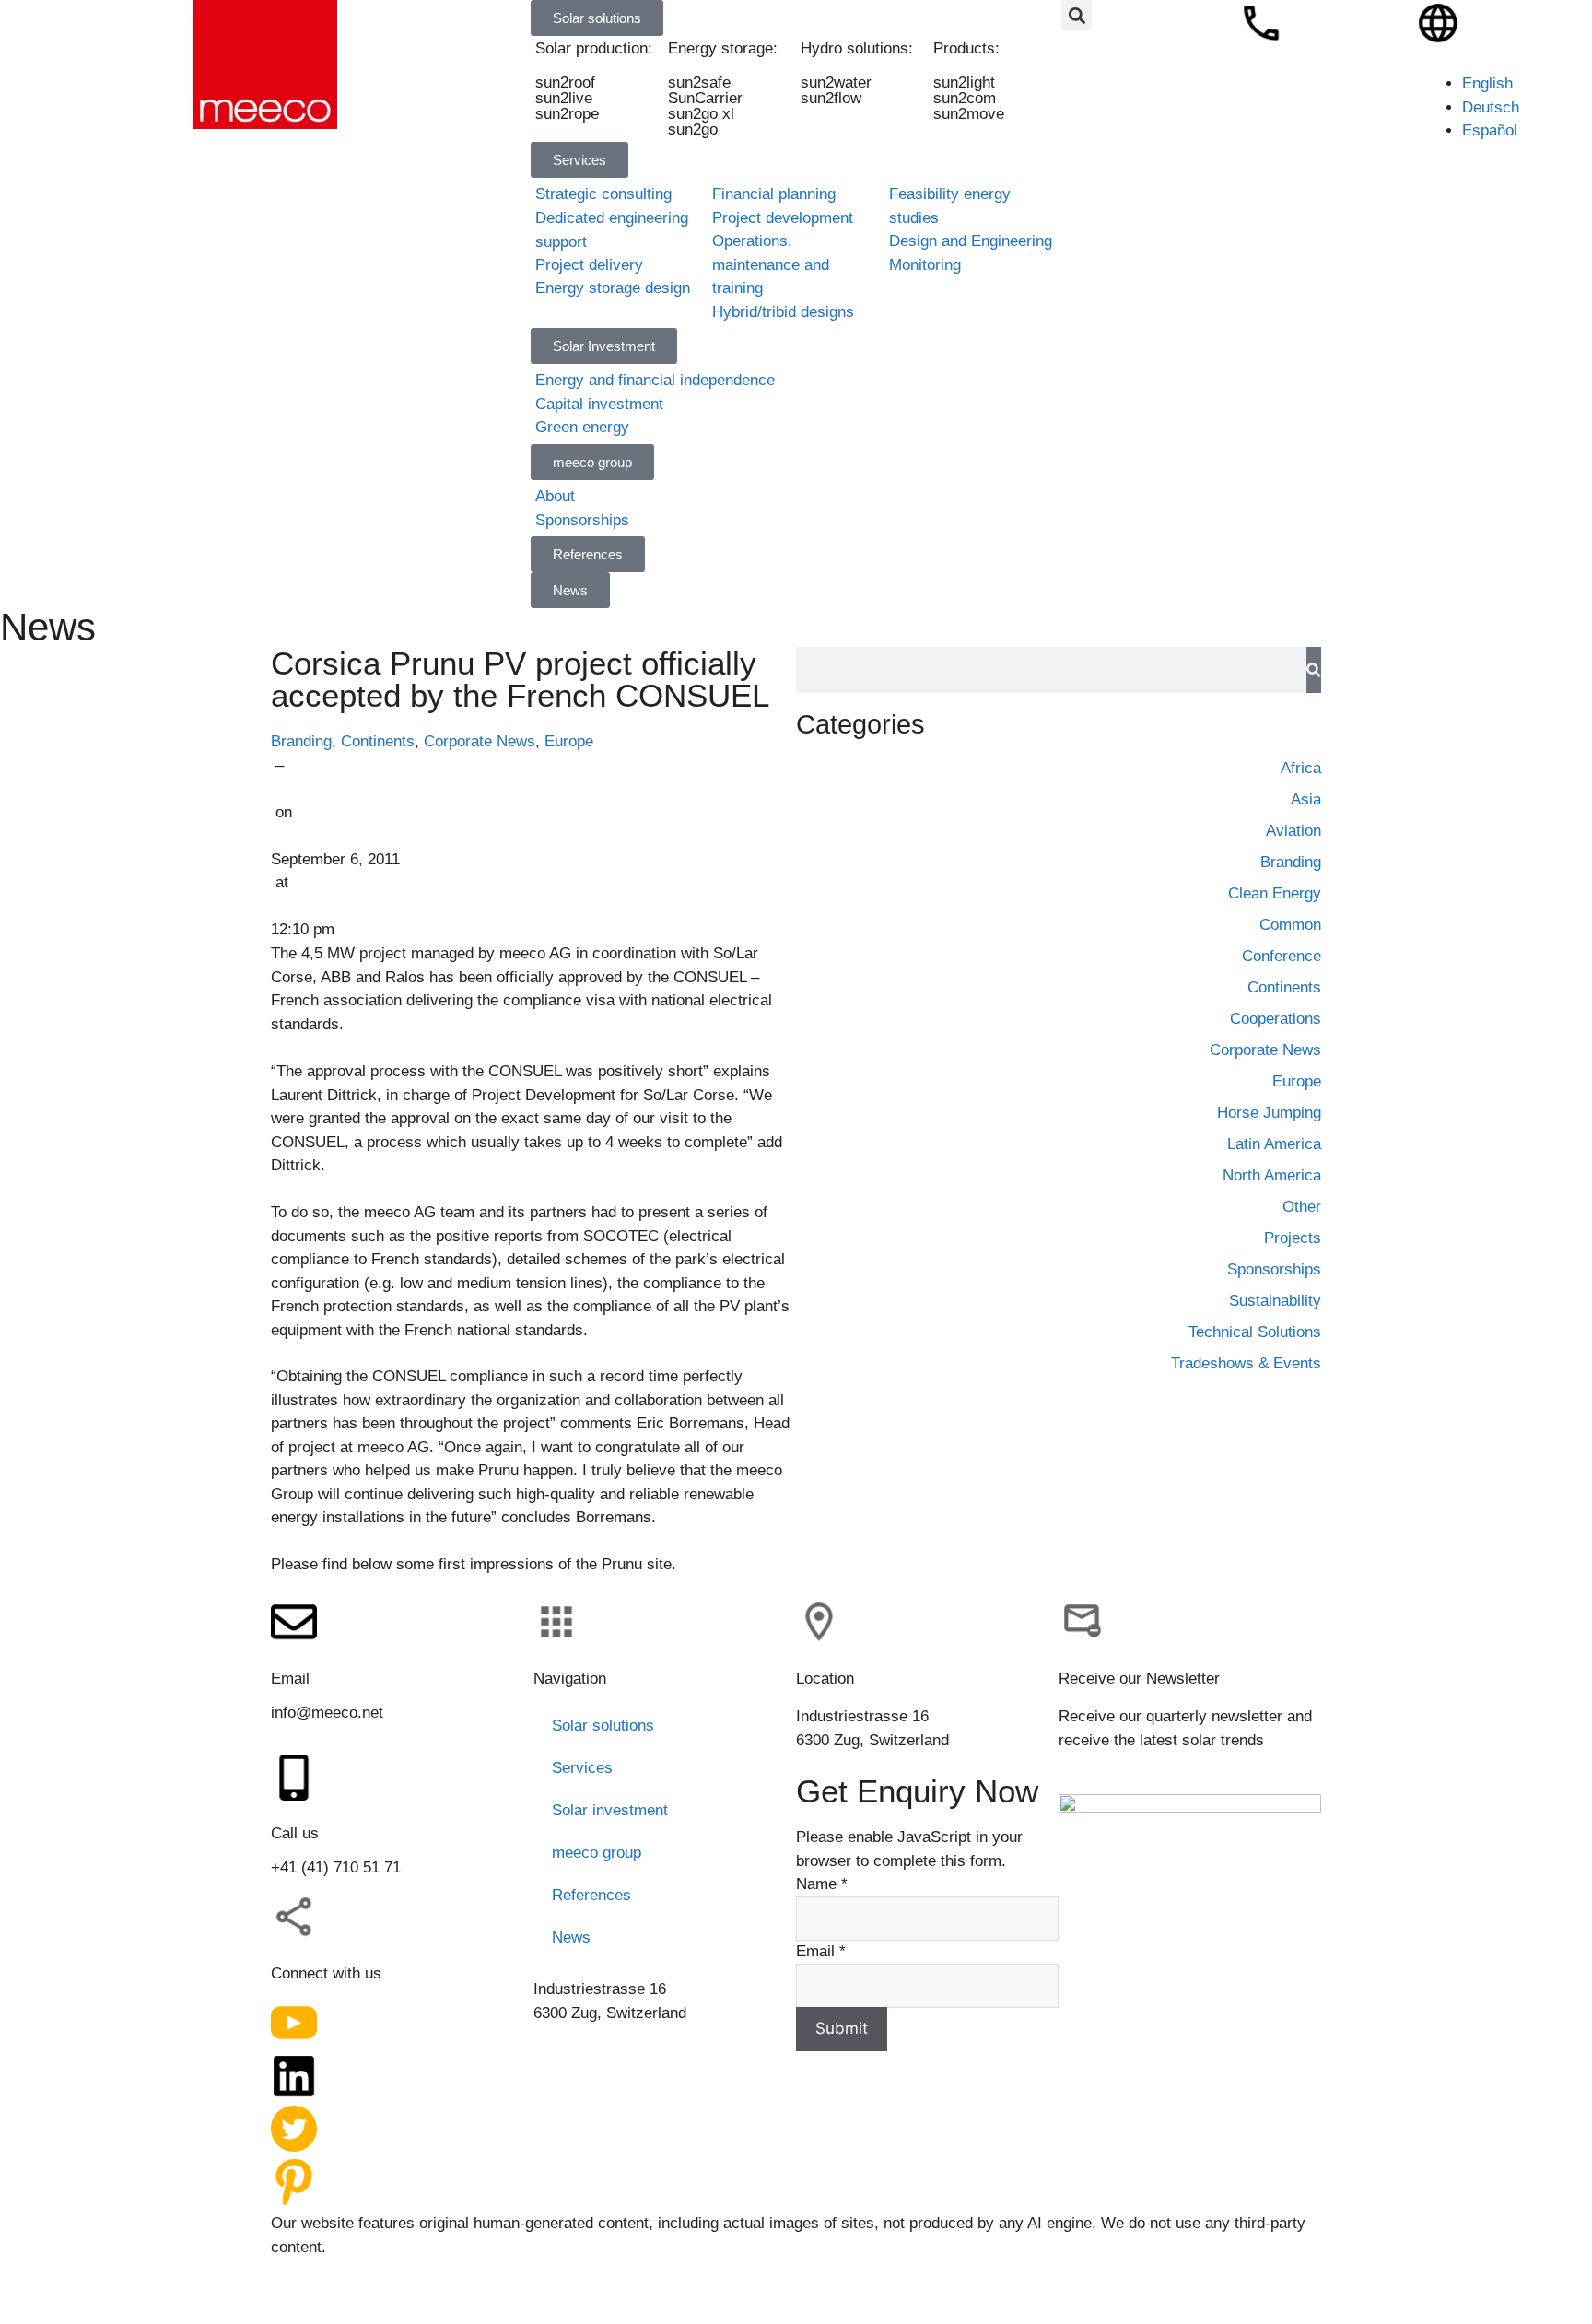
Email (821, 1951)
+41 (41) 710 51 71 (336, 1867)
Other (1302, 1207)
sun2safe (699, 82)
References (591, 1895)
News (571, 1937)
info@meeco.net (327, 1713)
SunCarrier (705, 98)
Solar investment (610, 1810)
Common (1290, 925)
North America (1272, 1175)
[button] (1077, 15)
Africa (1301, 768)
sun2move (969, 114)
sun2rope (567, 114)
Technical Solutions (1255, 1332)
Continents (378, 741)
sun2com (965, 98)
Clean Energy (1275, 893)
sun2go (693, 129)
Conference (1282, 956)
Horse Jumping (1269, 1113)
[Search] (1314, 670)
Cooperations (1276, 1019)
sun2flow (831, 98)
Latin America (1274, 1144)
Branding (301, 741)
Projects (1293, 1238)
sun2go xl (701, 114)
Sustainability (1275, 1301)
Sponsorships (1274, 1269)
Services (582, 1768)
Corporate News (480, 741)
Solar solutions (603, 1725)
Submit (842, 2028)
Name (822, 1884)
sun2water (836, 82)
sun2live (564, 98)
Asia (1306, 799)
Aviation (1293, 831)
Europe (569, 741)
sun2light (964, 82)
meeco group (597, 1853)
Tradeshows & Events (1246, 1363)
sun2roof (565, 82)
